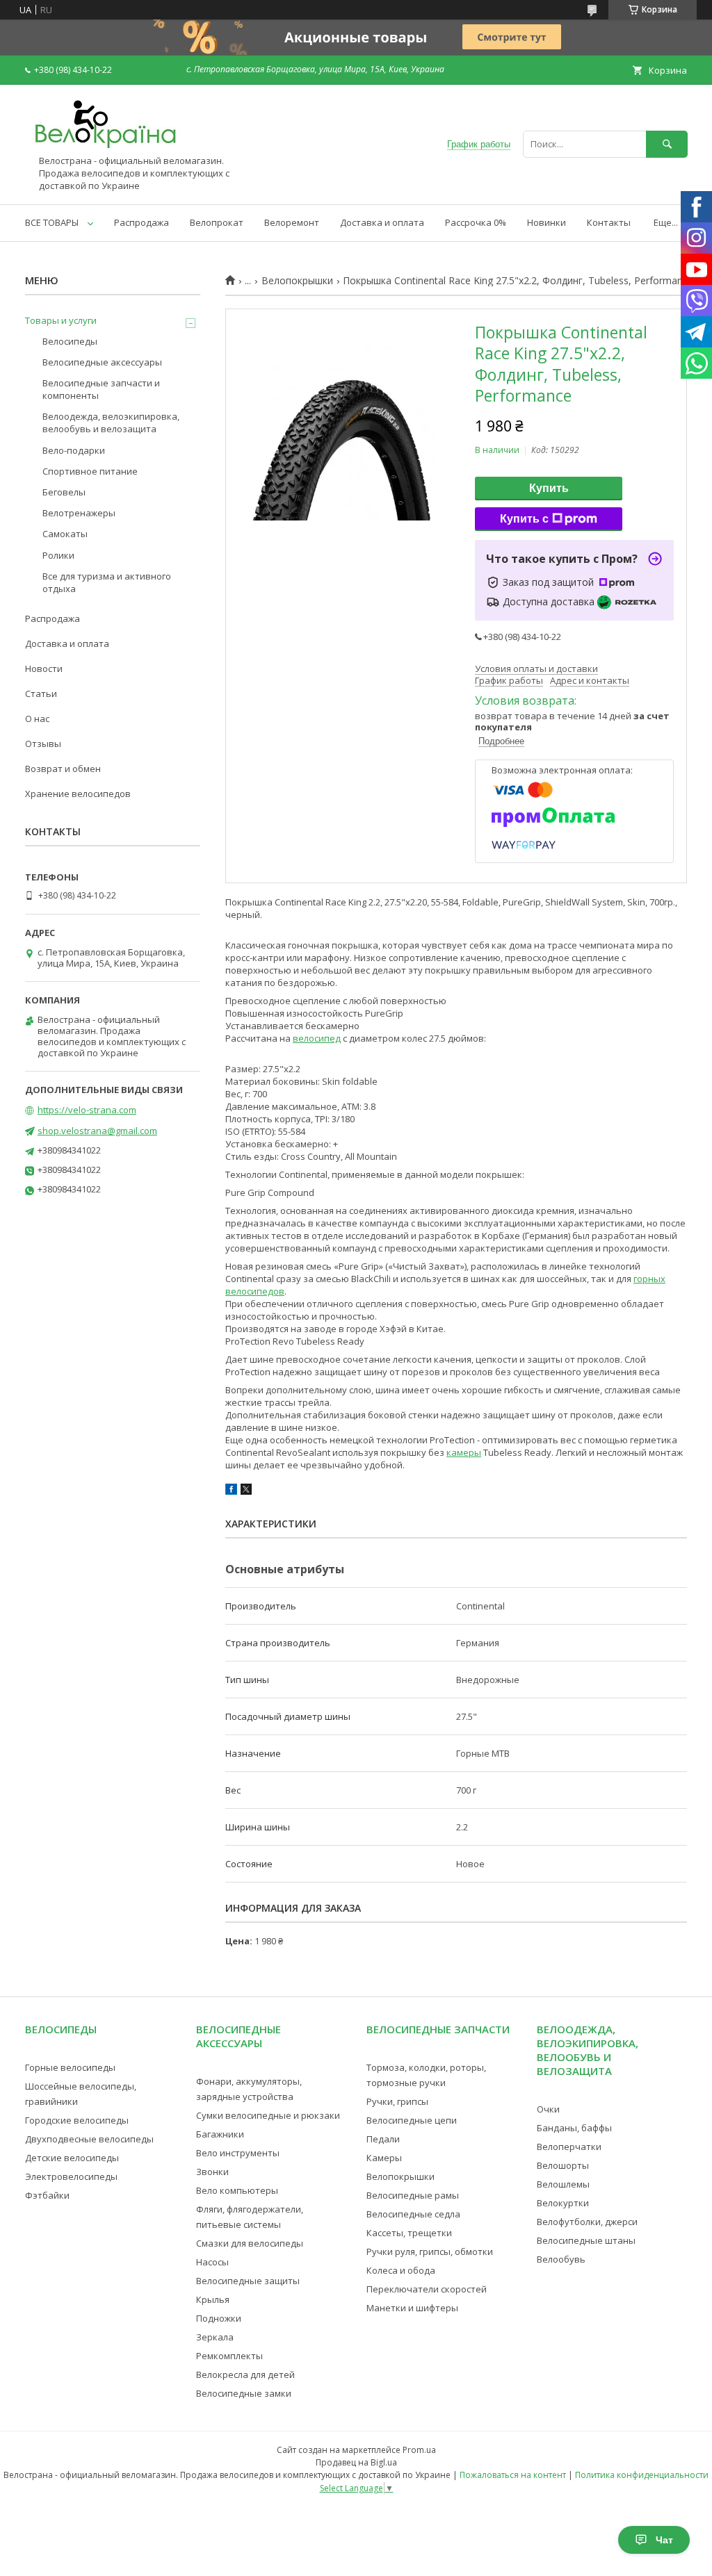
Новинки (547, 222)
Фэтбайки (47, 2195)
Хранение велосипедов (78, 794)
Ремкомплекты (229, 2356)
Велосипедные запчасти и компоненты (101, 389)
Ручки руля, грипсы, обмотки (430, 2251)
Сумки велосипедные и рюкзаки (268, 2115)
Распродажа (141, 222)
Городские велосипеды (77, 2120)
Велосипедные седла (413, 2214)
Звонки (212, 2172)
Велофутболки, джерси (587, 2222)
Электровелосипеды (71, 2176)
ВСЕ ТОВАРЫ (52, 222)
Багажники (220, 2134)
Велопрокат (217, 222)
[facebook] (231, 1491)
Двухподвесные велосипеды (89, 2139)
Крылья (213, 2299)
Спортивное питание (90, 471)
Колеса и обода (401, 2270)
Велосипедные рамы (413, 2195)
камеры (464, 1452)
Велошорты (563, 2165)
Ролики (58, 555)
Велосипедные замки (244, 2393)
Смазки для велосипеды (250, 2243)
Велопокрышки (297, 281)
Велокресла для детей (245, 2374)
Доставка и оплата (382, 222)
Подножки (219, 2318)
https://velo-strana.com (87, 1110)
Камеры (384, 2158)
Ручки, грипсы (397, 2101)
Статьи (41, 694)
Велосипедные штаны (586, 2240)
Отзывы (43, 744)
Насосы (212, 2262)
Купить (549, 488)
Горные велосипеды (70, 2067)
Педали (383, 2139)
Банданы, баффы (574, 2128)
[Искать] (667, 144)
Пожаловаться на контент (513, 2475)
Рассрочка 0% (476, 222)
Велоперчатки (569, 2147)
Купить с (524, 519)
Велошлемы (563, 2184)
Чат (664, 2540)
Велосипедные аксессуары (102, 362)
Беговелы (64, 492)
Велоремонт (292, 222)
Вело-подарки (74, 450)
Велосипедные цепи (412, 2120)
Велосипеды (70, 341)
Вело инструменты (238, 2153)
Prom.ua (419, 2450)
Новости (44, 668)
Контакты (609, 222)
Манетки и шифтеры (412, 2308)
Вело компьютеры (237, 2190)
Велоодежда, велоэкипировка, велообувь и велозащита (111, 423)
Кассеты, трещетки (409, 2233)
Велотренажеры (79, 513)
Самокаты (65, 534)
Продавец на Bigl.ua (356, 2462)
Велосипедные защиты (248, 2281)
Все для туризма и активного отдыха (107, 582)
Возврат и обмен (63, 769)
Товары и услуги (61, 320)
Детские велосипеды (72, 2158)
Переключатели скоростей (427, 2289)
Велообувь (561, 2259)
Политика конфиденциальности (642, 2475)
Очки (548, 2109)
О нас (37, 719)
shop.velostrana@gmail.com (97, 1131)
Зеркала (215, 2337)
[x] (246, 1491)
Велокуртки (563, 2203)
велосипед (317, 1038)
